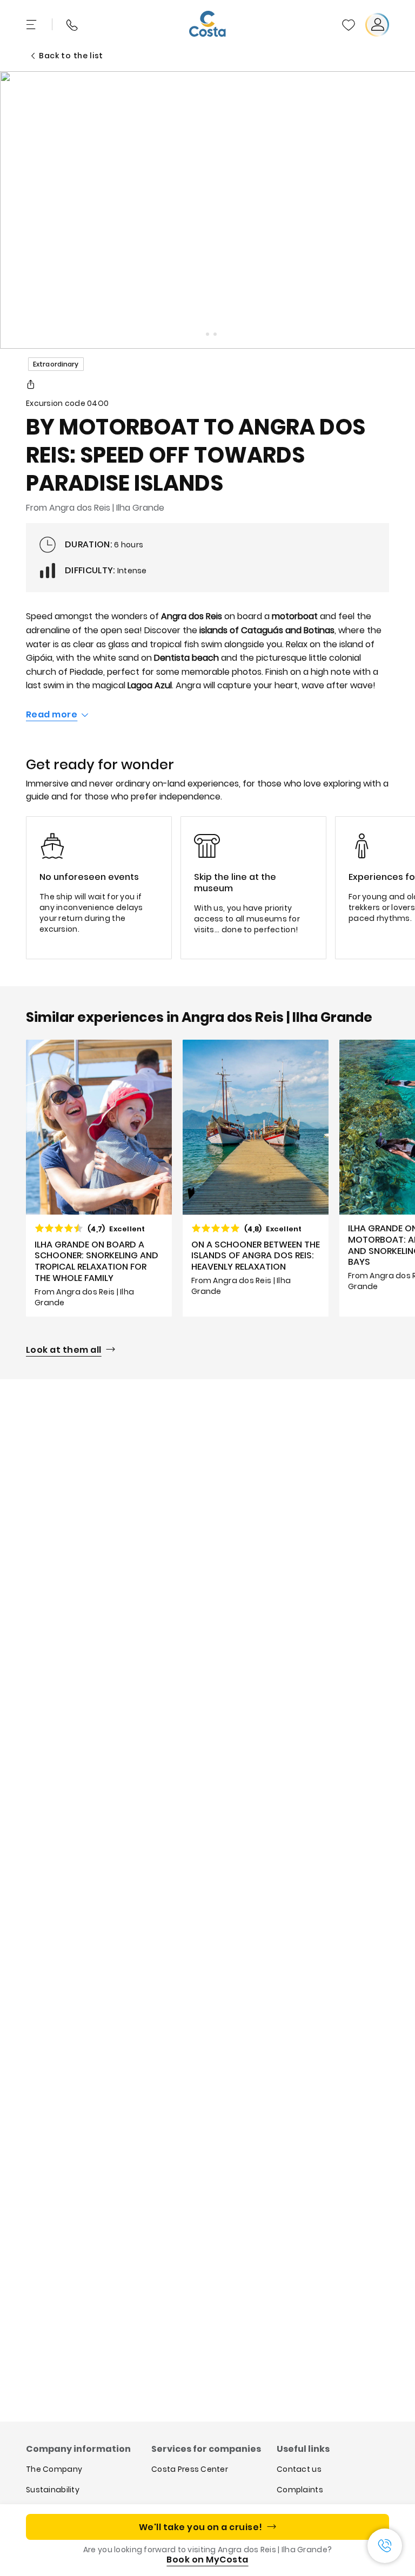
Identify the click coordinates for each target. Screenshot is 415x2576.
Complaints (300, 2490)
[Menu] (32, 25)
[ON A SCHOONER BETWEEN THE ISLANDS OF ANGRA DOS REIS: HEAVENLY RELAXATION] (256, 1178)
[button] (349, 25)
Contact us (299, 2469)
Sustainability (53, 2490)
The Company (54, 2469)
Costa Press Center (190, 2469)
